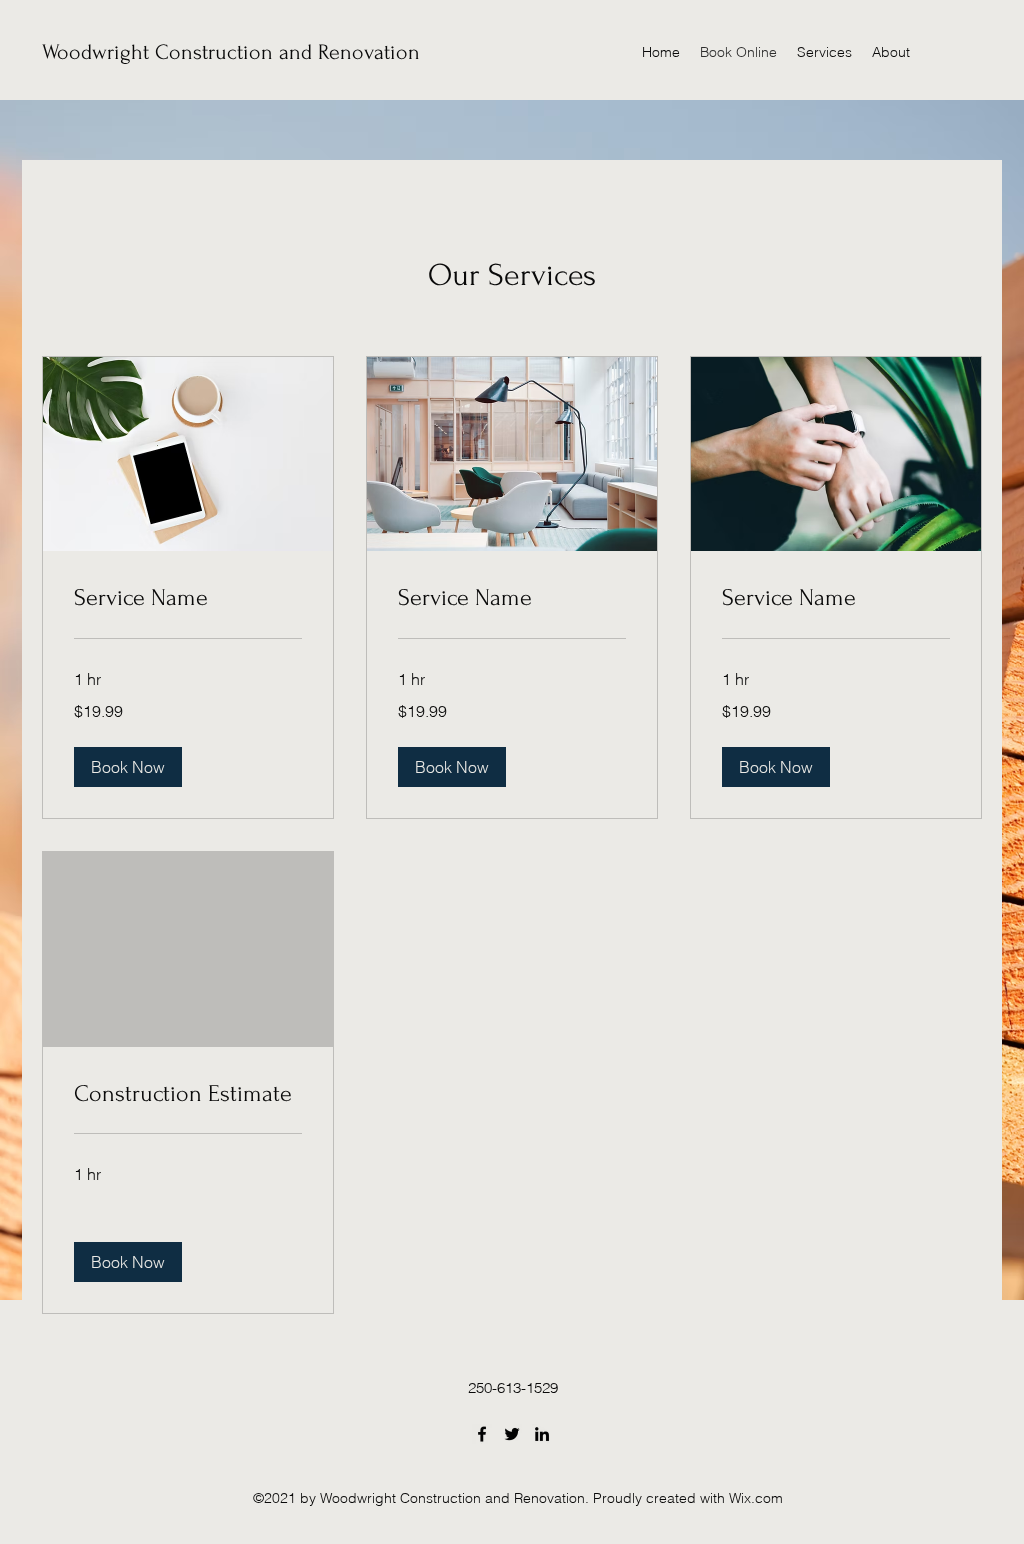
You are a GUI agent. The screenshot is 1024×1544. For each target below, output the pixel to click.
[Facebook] (482, 1434)
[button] (128, 767)
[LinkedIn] (542, 1434)
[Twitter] (512, 1434)
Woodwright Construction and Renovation (231, 52)
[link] (188, 598)
